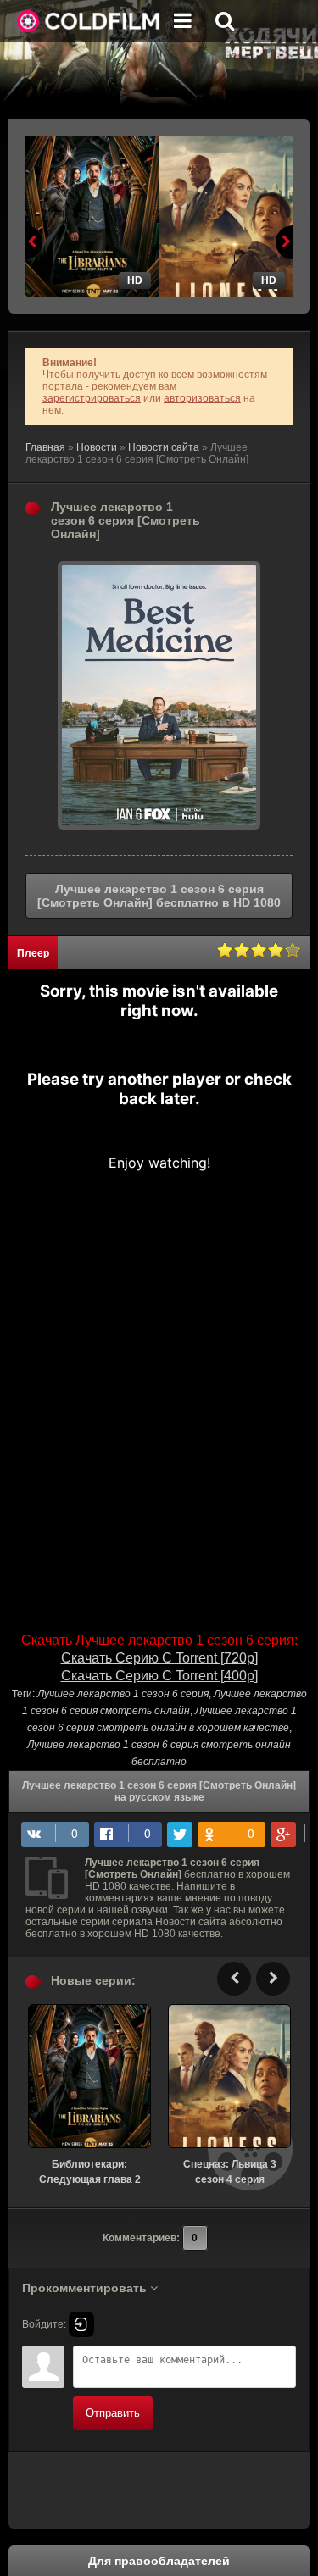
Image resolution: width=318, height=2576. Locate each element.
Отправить (113, 2413)
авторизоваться (202, 398)
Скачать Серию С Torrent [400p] (159, 1676)
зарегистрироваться (92, 398)
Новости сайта (164, 447)
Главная (45, 447)
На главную (89, 21)
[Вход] (81, 2324)
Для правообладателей (159, 2561)
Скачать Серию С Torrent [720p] (159, 1658)
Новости (97, 447)
